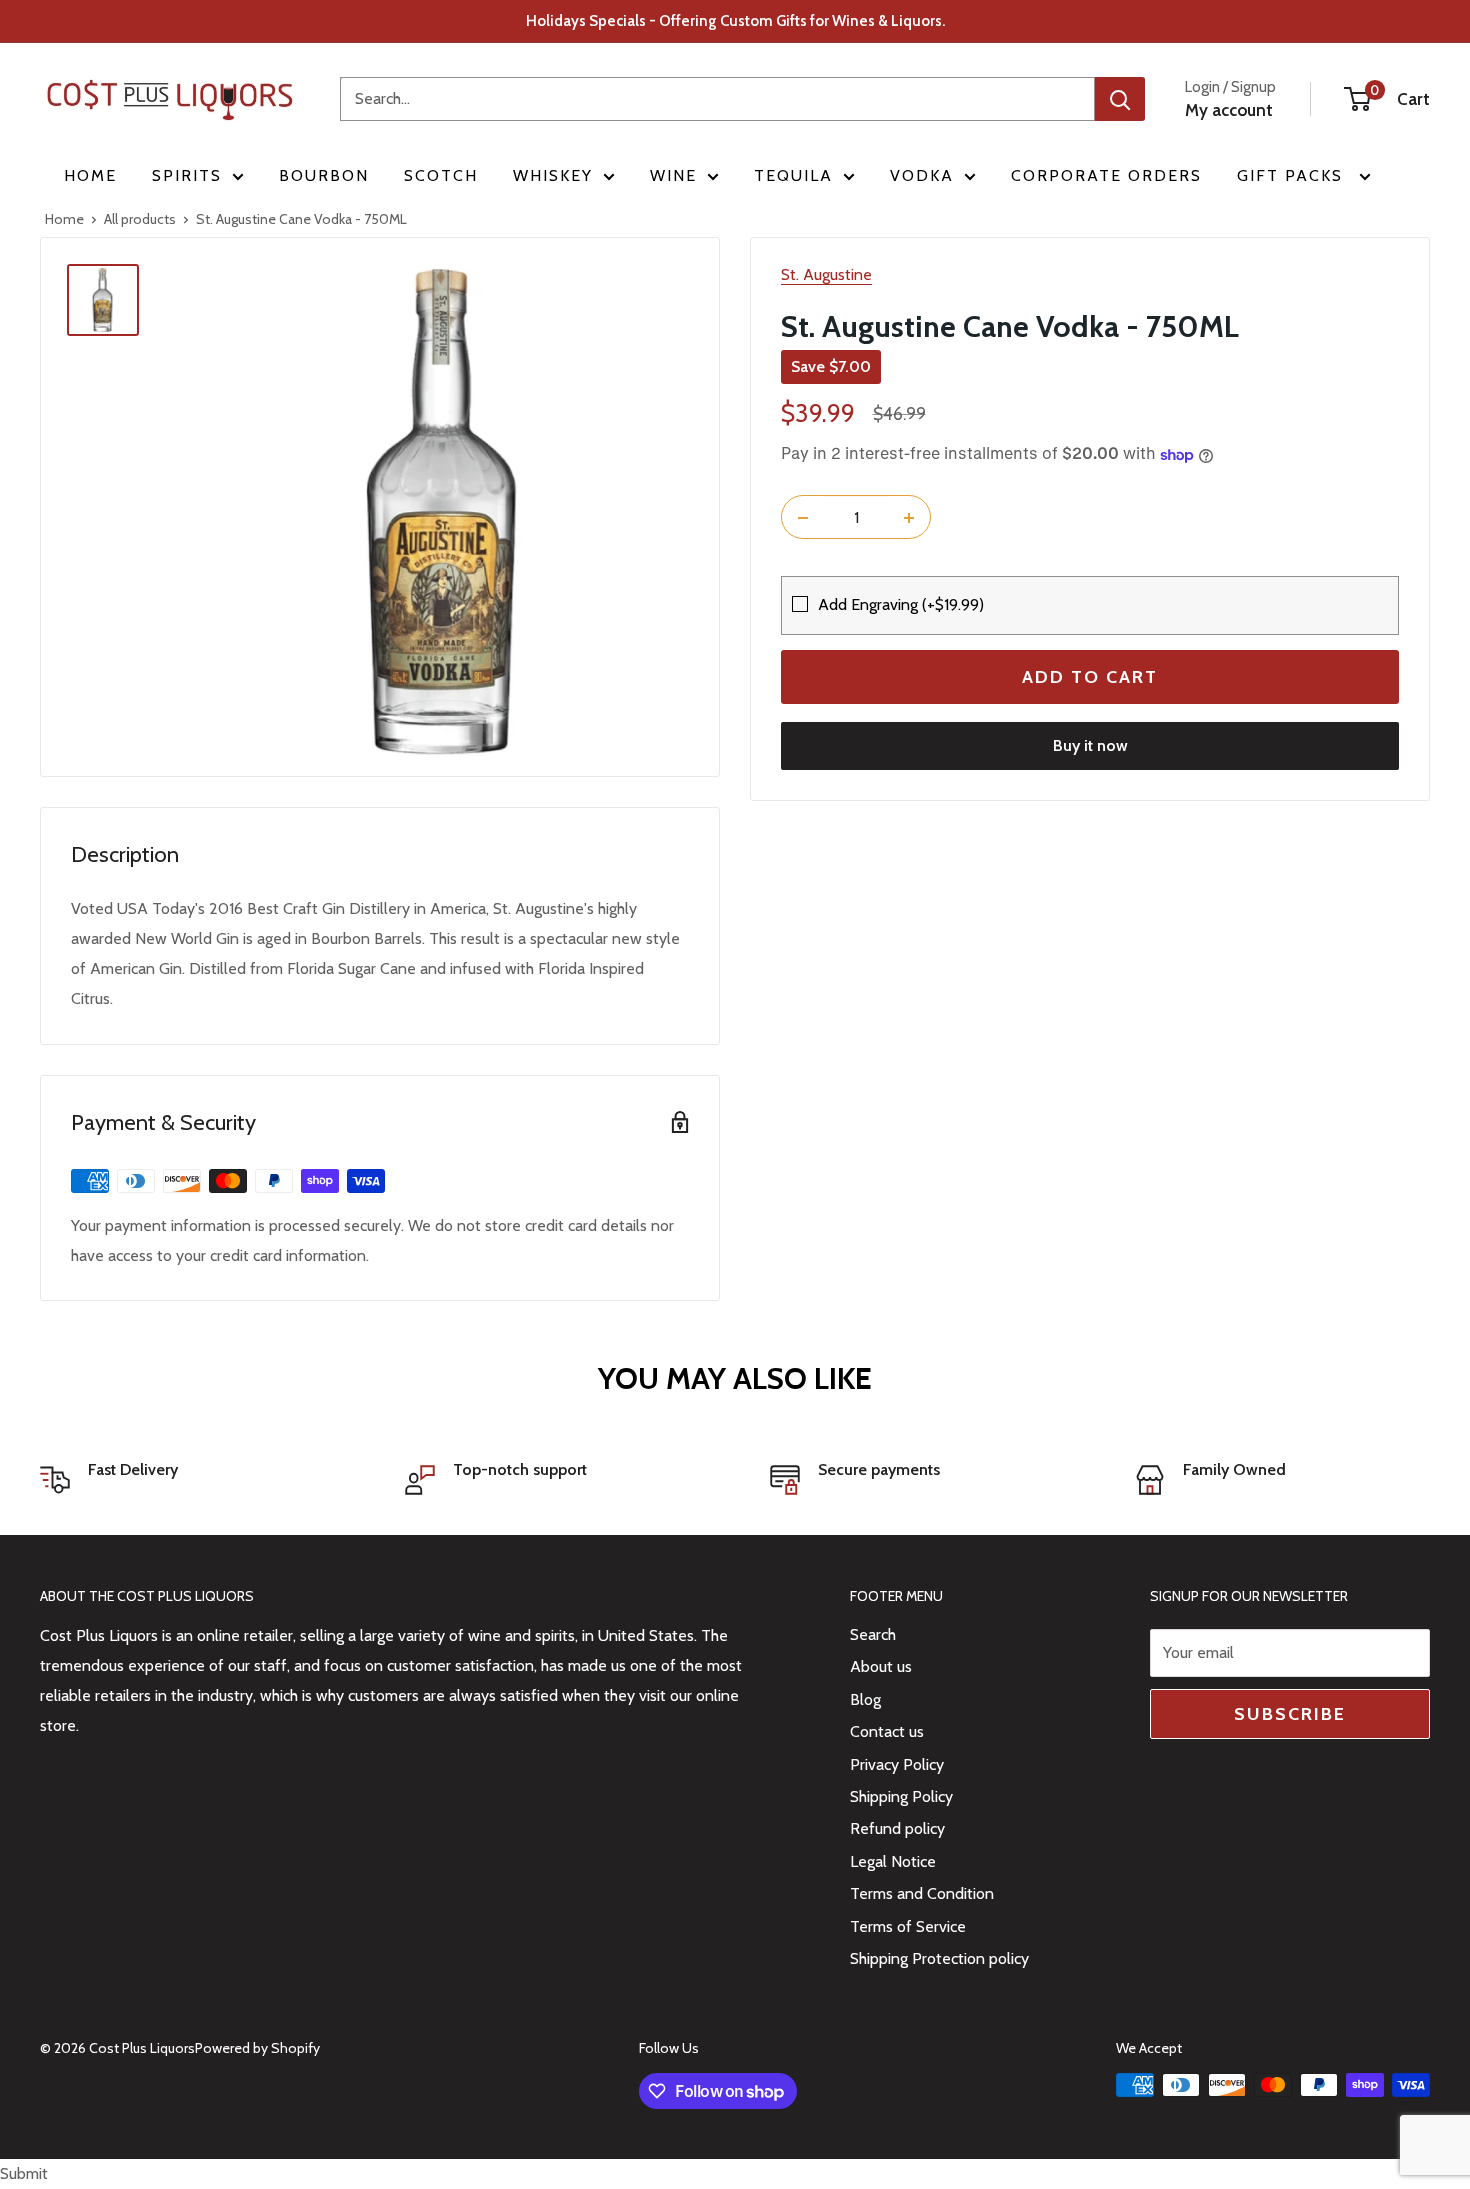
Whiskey (553, 175)
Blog (865, 1699)
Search (873, 1634)
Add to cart (1090, 678)
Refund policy (897, 1828)
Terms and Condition (922, 1893)
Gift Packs (1293, 175)
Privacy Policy (897, 1764)
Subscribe (1290, 1714)
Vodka (922, 175)
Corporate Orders (1106, 175)
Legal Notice (893, 1861)
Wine (673, 175)
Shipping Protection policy (939, 1958)
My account (1229, 110)
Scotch (441, 175)
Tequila (793, 175)
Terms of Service (908, 1926)
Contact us (887, 1731)
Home (90, 175)
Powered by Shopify (257, 2048)
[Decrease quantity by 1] (803, 518)
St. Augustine (826, 274)
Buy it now (1090, 746)
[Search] (1120, 99)
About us (881, 1666)
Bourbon (324, 175)
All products (140, 219)
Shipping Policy (901, 1796)
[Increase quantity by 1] (909, 518)
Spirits (187, 175)
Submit (24, 2173)
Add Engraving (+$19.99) (901, 604)
